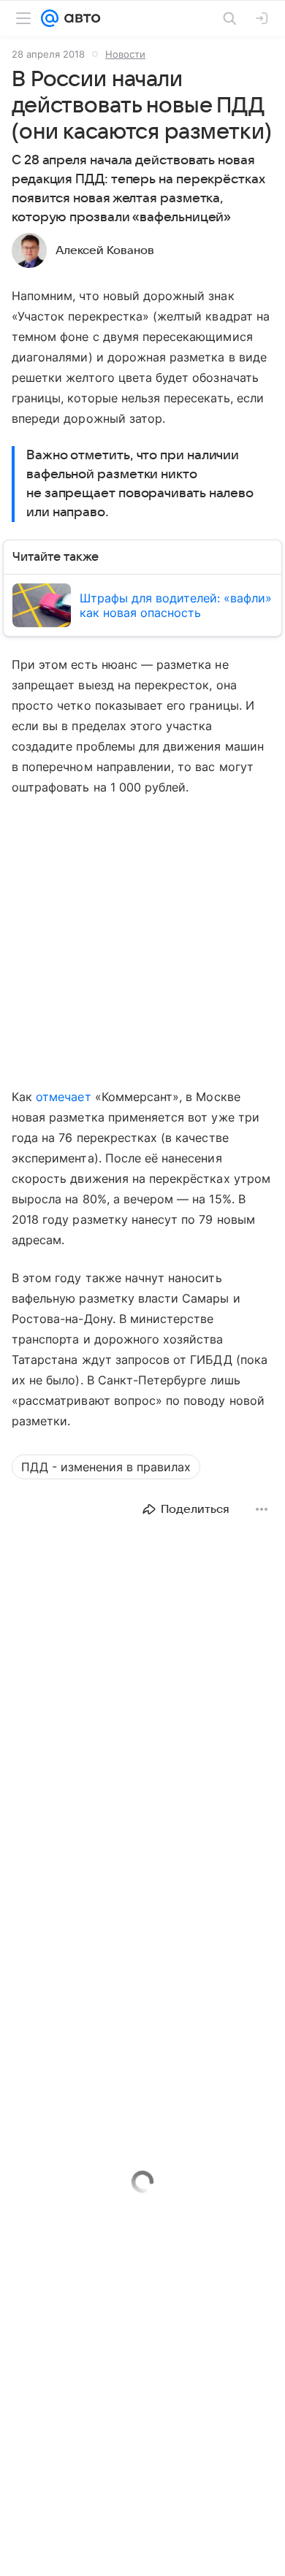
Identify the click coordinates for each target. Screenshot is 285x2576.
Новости (125, 54)
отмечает (63, 1097)
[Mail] (50, 18)
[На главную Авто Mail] (80, 18)
